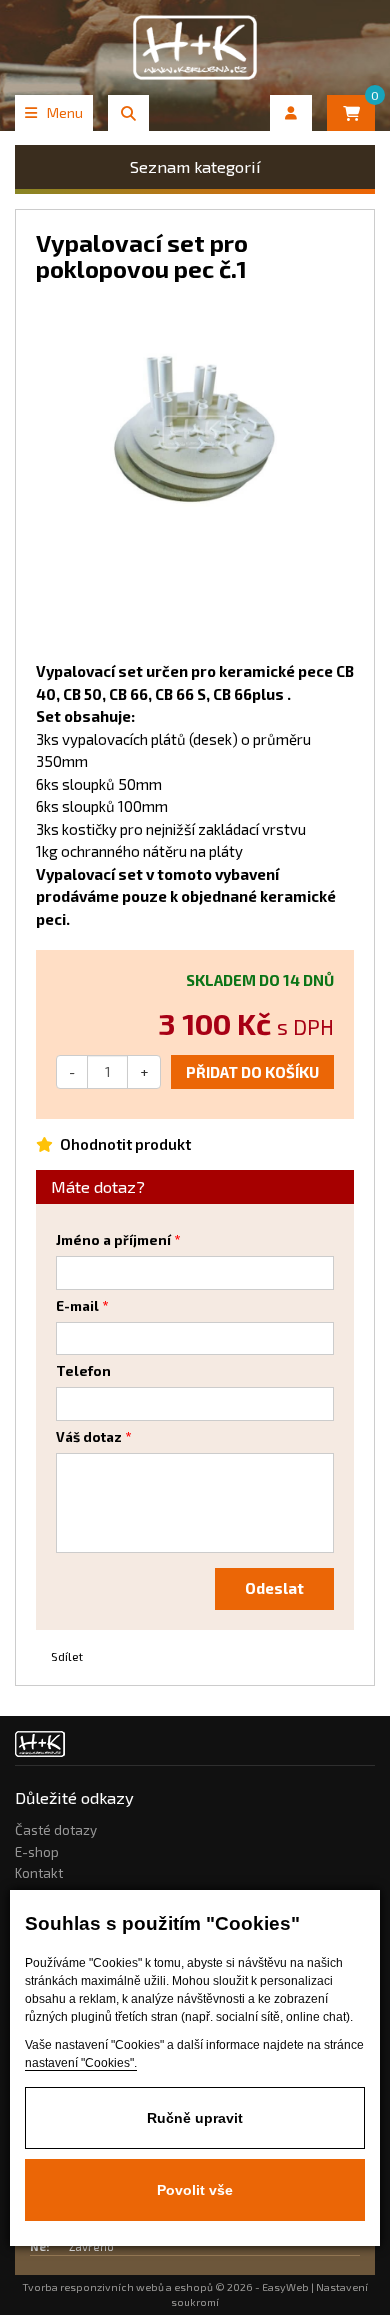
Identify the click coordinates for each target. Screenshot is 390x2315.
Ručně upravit (195, 2118)
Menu (65, 112)
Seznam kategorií (195, 166)
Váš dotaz (89, 1437)
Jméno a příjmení (113, 1240)
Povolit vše (195, 2190)
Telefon (83, 1371)
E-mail (77, 1306)
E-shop (37, 1852)
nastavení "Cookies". (81, 2063)
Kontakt (39, 1873)
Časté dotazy (56, 1830)
